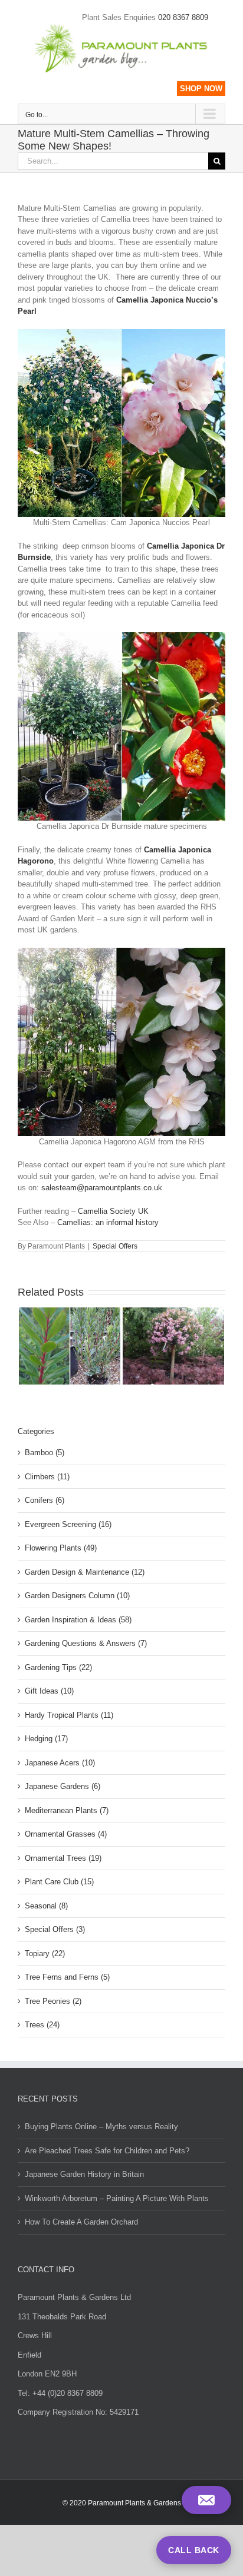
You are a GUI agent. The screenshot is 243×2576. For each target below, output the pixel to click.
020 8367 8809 (183, 17)
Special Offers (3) (55, 1929)
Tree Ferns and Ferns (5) (67, 1977)
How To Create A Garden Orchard (81, 2222)
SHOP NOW (201, 89)
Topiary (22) (45, 1953)
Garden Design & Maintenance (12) (85, 1572)
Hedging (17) (46, 1739)
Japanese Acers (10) (60, 1763)
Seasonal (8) (46, 1906)
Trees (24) (42, 2025)
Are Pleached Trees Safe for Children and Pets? (107, 2151)
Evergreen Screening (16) (68, 1524)
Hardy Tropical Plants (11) (69, 1715)
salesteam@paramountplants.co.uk (102, 1188)
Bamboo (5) (45, 1453)
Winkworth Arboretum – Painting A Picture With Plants (117, 2198)
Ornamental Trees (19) (63, 1858)
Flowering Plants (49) (61, 1548)
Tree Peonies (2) (53, 2001)
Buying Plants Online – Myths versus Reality (101, 2127)
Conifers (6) (45, 1500)
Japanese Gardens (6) (63, 1786)
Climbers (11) (47, 1477)
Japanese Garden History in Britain (84, 2174)
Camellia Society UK (113, 1211)
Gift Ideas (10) (49, 1691)
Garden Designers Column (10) (77, 1596)
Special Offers (115, 1246)
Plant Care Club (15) (59, 1882)
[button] (206, 2500)
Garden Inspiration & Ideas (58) (78, 1620)
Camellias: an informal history (108, 1222)
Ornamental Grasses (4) (66, 1834)
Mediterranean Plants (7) (67, 1810)
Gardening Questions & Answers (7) (86, 1643)
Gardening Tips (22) (58, 1667)
